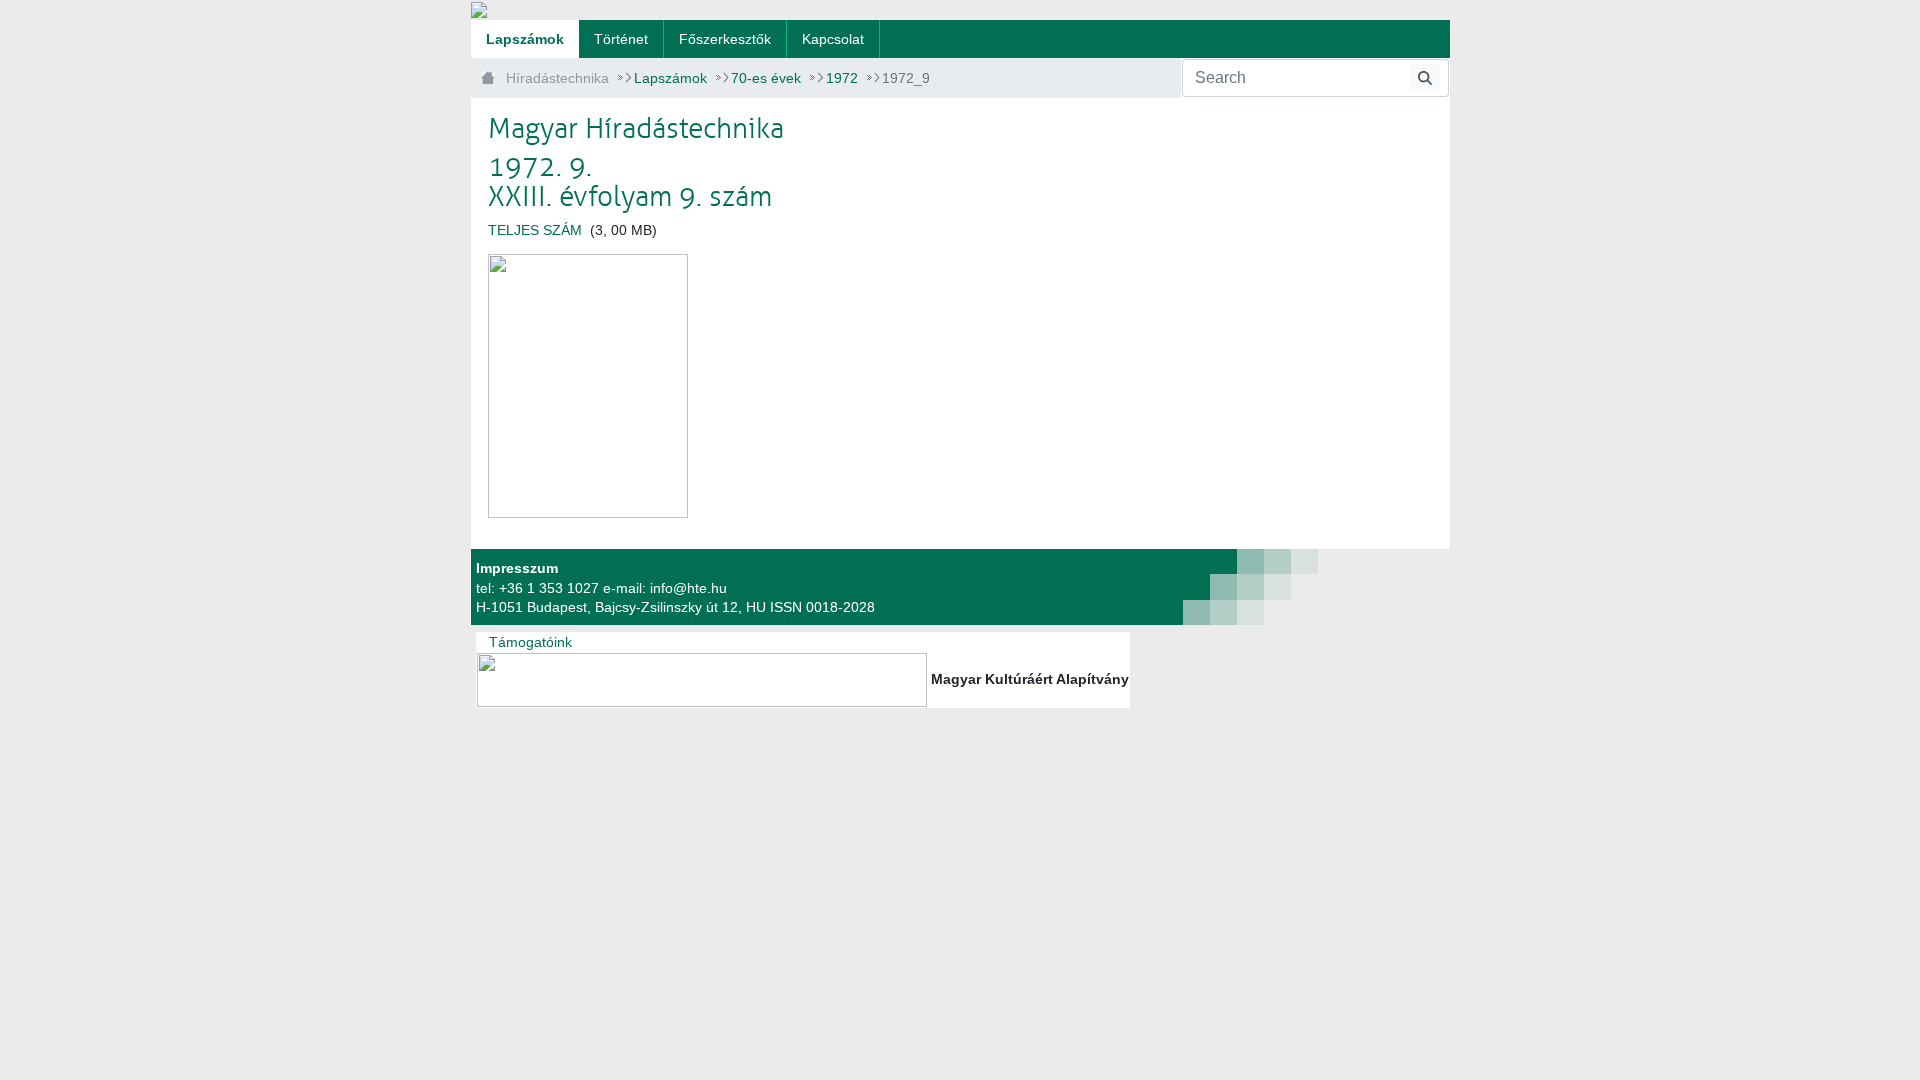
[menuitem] (525, 39)
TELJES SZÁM (535, 230)
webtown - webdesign (1175, 587)
